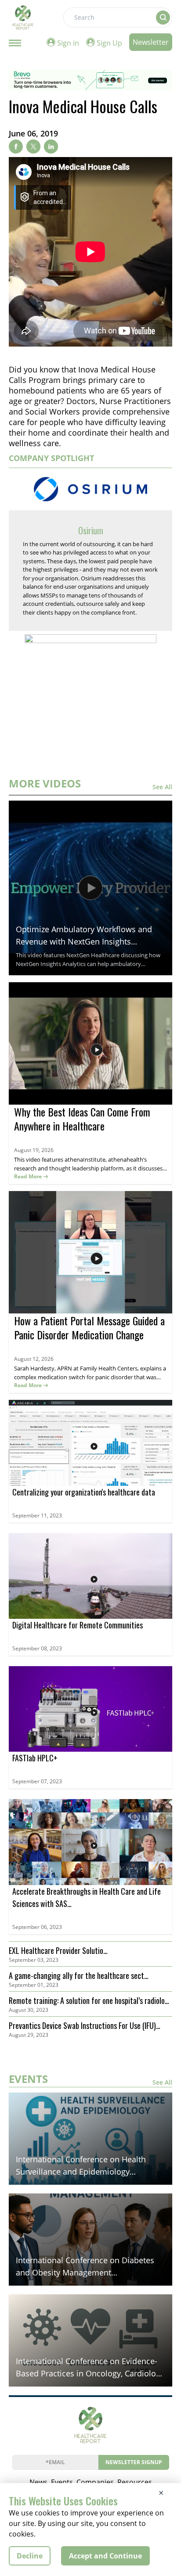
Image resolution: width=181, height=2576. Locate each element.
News (38, 2482)
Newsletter (151, 42)
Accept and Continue (105, 2556)
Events (62, 2482)
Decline (30, 2556)
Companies (95, 2482)
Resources (135, 2482)
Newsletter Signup (134, 2462)
